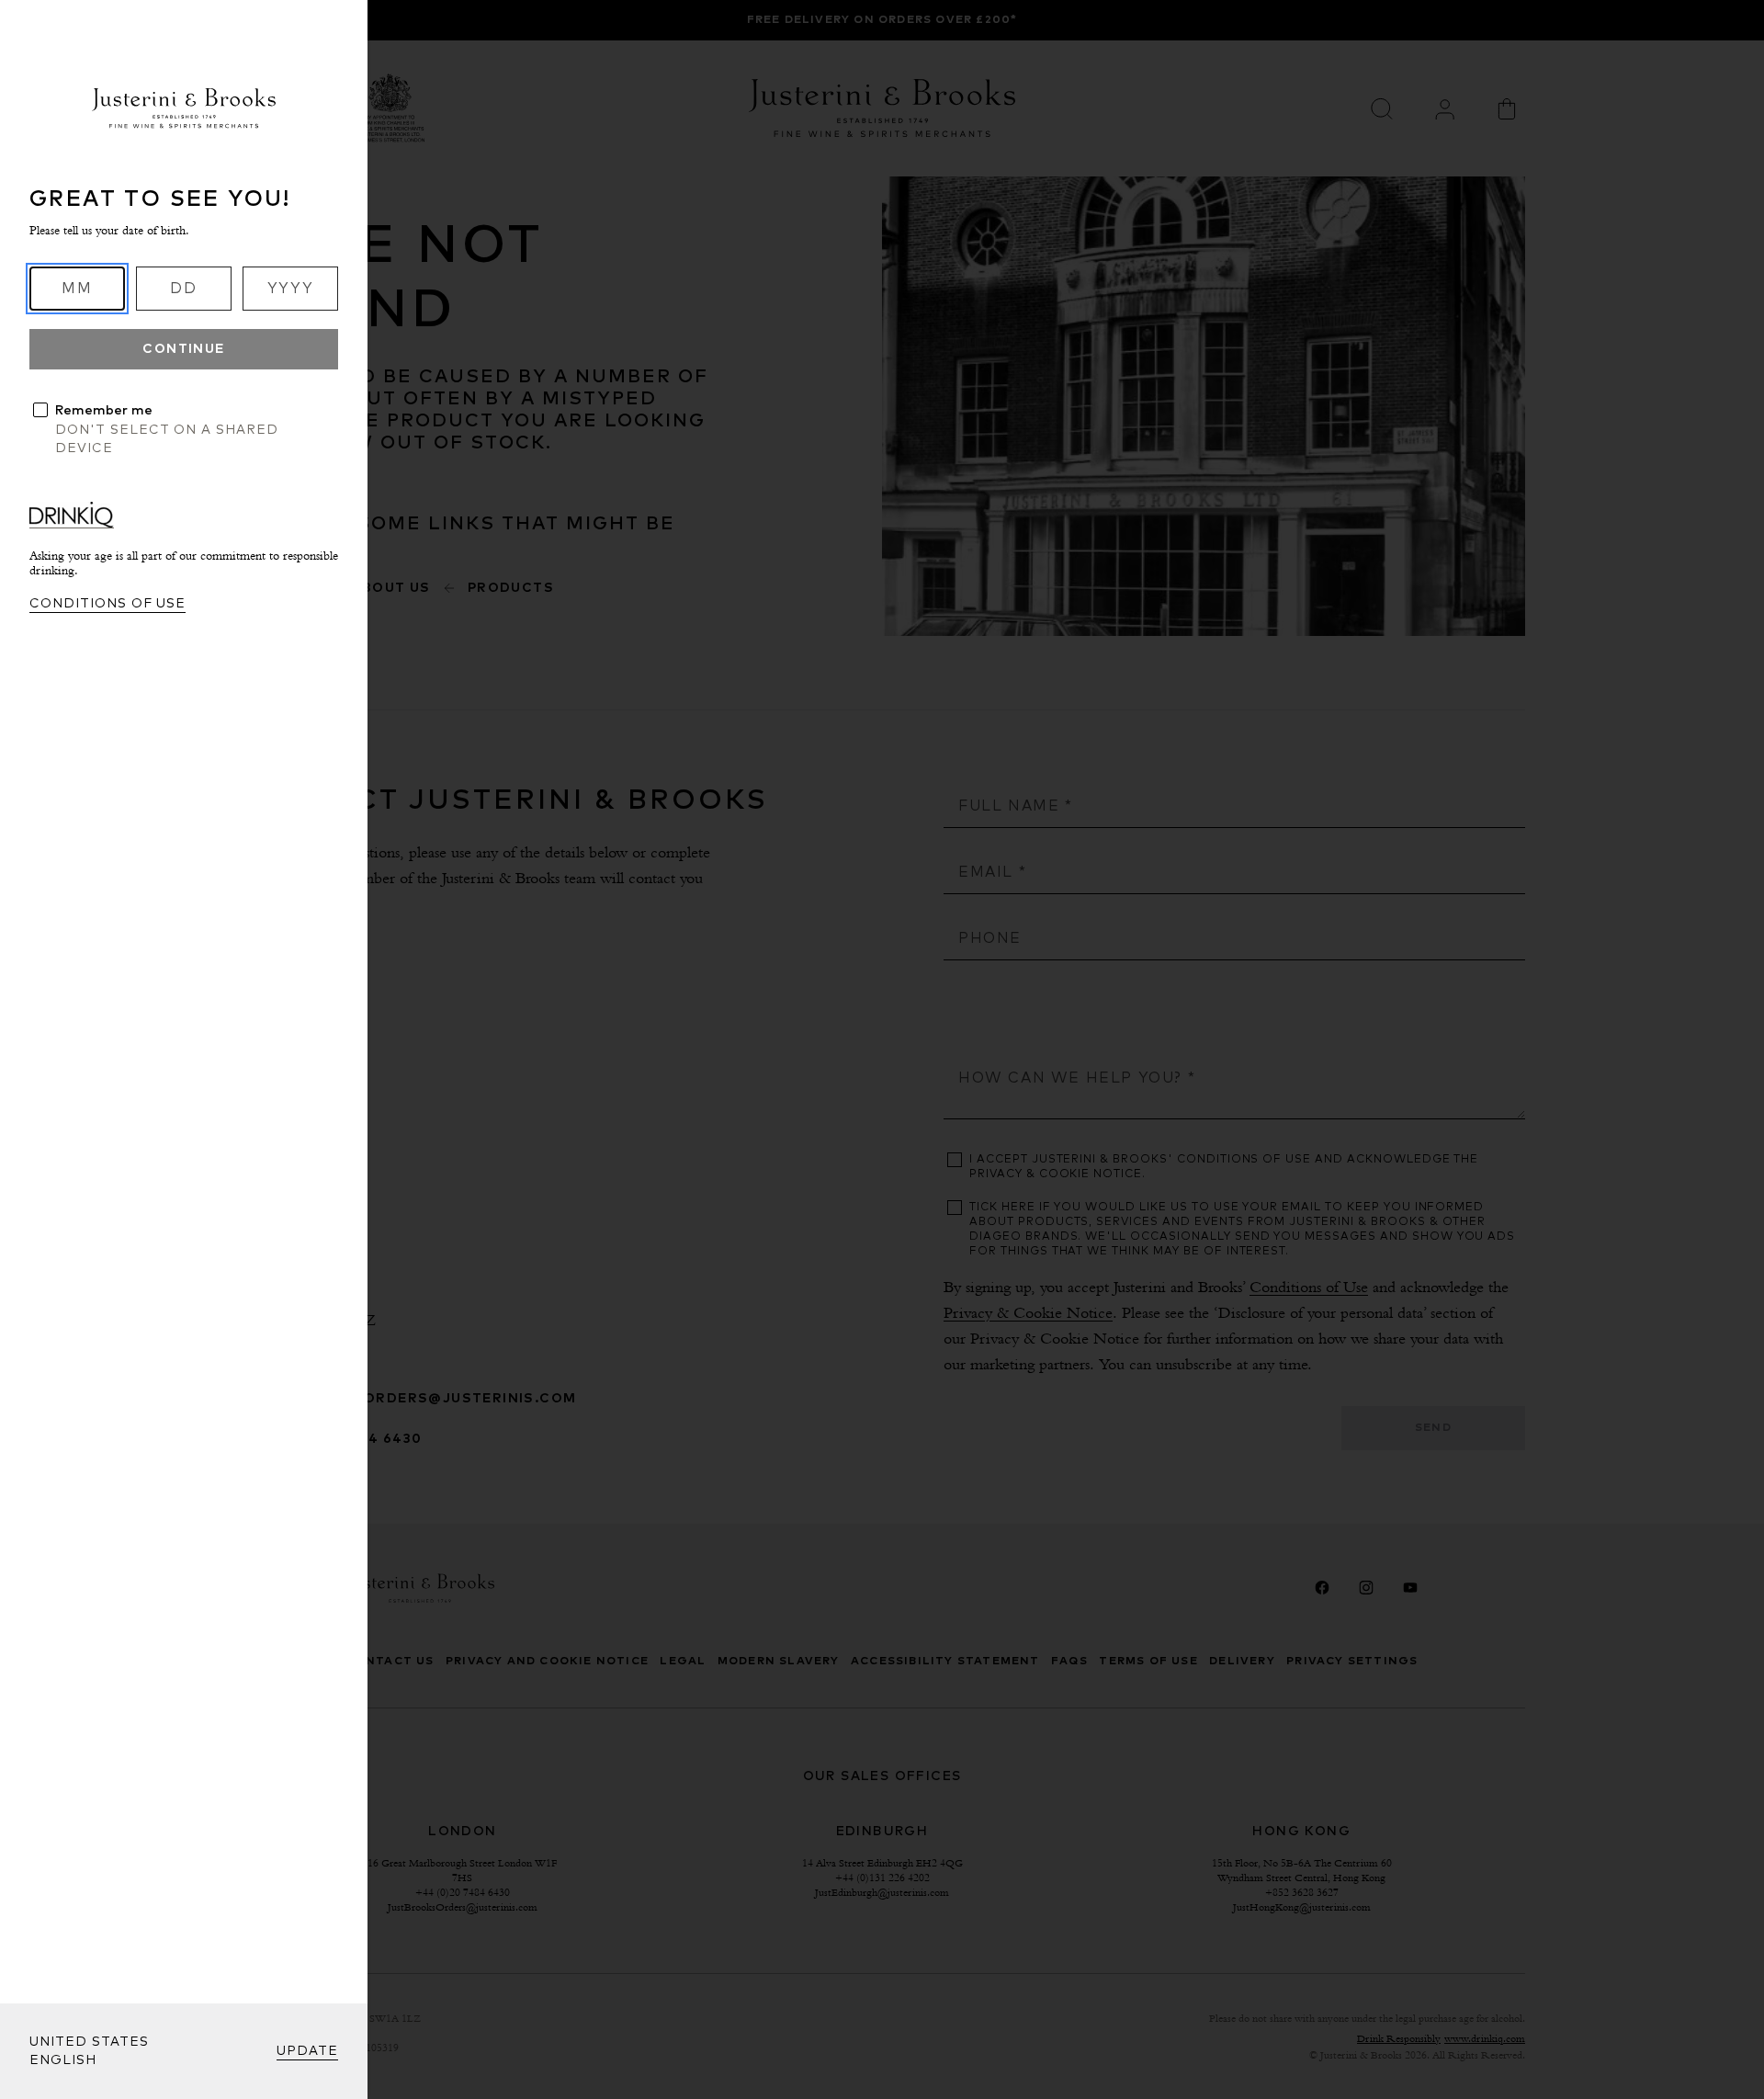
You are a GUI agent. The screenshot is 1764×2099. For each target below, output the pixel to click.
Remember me (104, 411)
